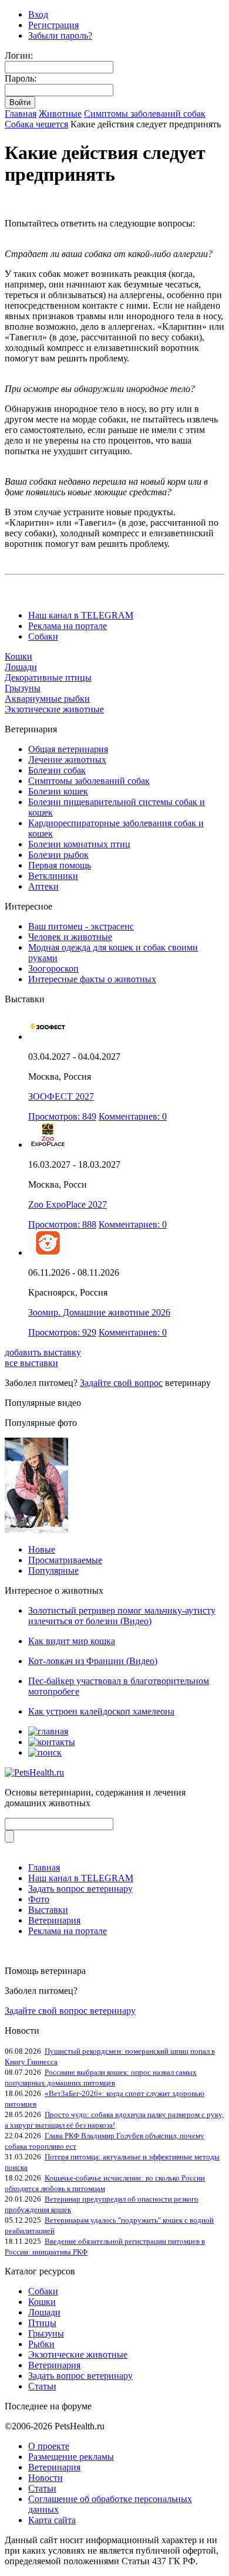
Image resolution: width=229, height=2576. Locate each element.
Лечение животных (67, 760)
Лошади (21, 667)
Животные (60, 114)
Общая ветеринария (68, 749)
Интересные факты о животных (92, 979)
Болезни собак (57, 770)
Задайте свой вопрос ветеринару (70, 2011)
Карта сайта (52, 2520)
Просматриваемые (65, 1560)
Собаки (43, 636)
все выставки (31, 1363)
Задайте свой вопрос (121, 1383)
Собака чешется (36, 124)
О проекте (49, 2446)
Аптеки (43, 886)
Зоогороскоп (53, 968)
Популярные (53, 1571)
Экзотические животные (54, 709)
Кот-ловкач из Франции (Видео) (93, 1661)
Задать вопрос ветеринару (80, 1889)
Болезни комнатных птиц (79, 844)
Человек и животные (70, 937)
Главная (21, 114)
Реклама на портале (68, 626)
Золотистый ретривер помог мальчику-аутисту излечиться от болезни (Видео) (122, 1616)
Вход (38, 14)
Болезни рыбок (58, 855)
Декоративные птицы (48, 677)
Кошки (18, 656)
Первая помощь (60, 865)
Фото (39, 1899)
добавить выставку (43, 1352)
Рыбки (41, 2344)
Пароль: (21, 78)
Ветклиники (53, 876)
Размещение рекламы (71, 2457)
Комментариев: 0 (133, 1116)
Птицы (42, 2323)
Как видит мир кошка (72, 1641)
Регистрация (53, 25)
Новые (42, 1549)
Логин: (19, 55)
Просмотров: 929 (62, 1332)
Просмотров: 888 (62, 1224)
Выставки (48, 1910)
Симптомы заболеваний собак (145, 114)
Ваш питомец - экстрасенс (81, 926)
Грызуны (23, 688)
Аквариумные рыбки (47, 699)
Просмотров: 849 (62, 1116)
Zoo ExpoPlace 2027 (68, 1204)
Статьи (42, 2386)
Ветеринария (54, 1920)
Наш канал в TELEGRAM (81, 615)
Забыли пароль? (60, 36)
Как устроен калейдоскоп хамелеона (101, 1711)
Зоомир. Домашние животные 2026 (99, 1312)
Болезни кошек (58, 791)
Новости (46, 2478)
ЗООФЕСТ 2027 (61, 1096)
